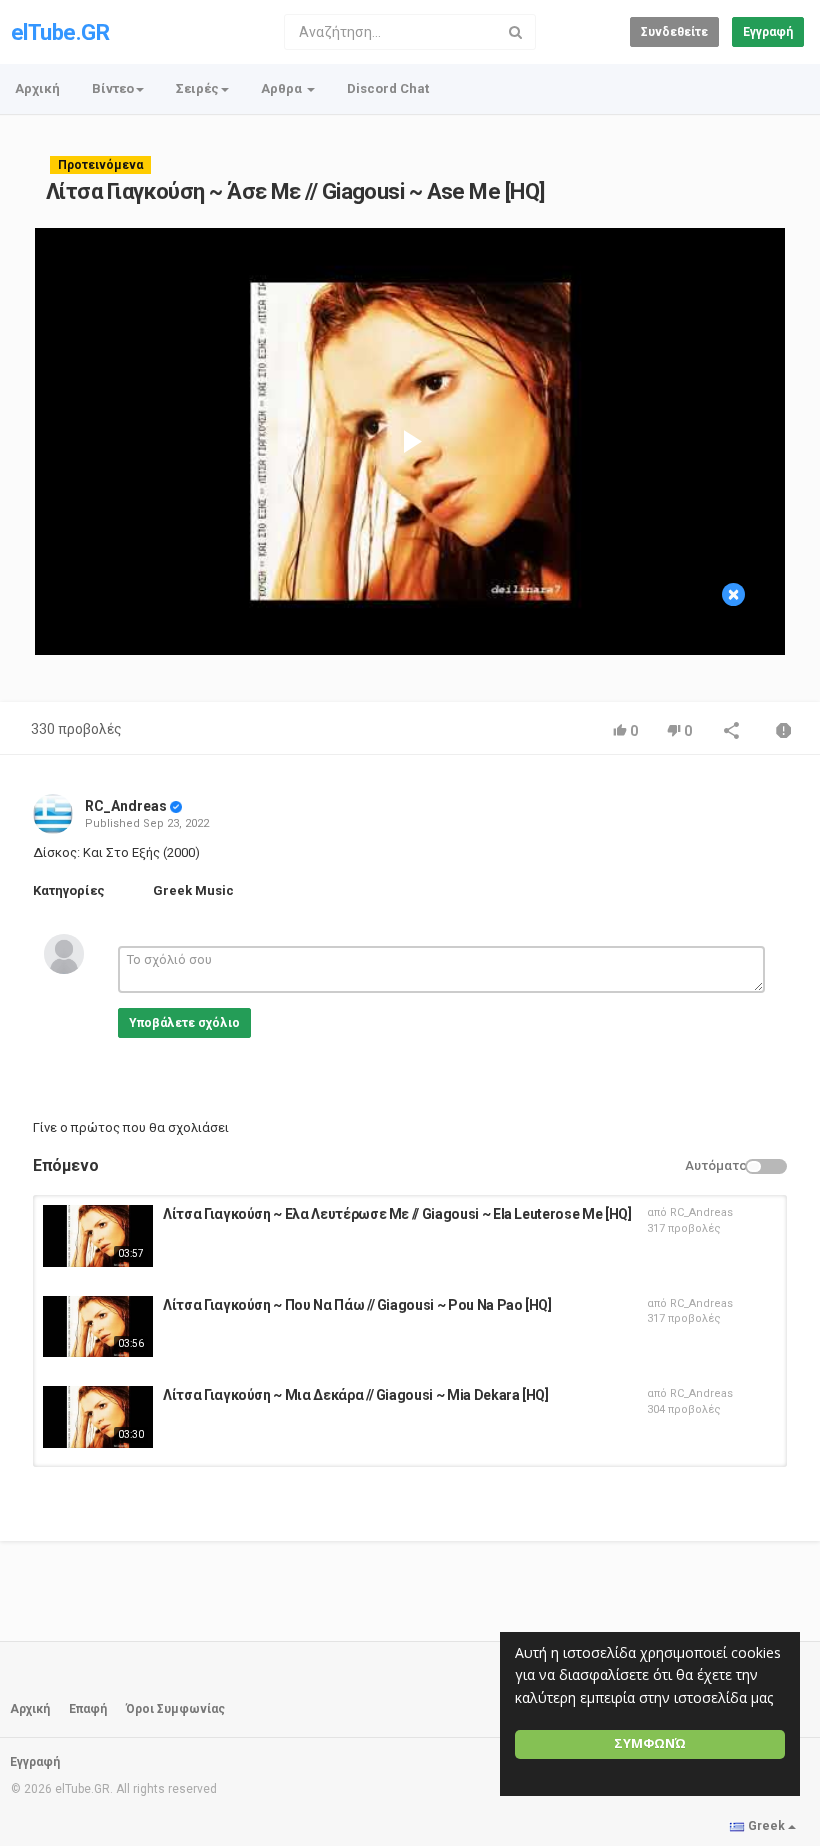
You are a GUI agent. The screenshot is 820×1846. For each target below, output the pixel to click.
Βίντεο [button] (113, 88)
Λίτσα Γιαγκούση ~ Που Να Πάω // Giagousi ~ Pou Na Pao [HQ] (357, 1305)
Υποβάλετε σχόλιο (184, 1023)
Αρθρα (283, 88)
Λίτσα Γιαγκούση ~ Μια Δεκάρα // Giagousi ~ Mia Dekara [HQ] (356, 1395)
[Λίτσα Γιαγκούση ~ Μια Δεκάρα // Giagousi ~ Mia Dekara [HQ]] (98, 1417)
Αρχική (37, 88)
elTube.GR (60, 32)
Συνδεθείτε (674, 32)
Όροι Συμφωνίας (175, 1709)
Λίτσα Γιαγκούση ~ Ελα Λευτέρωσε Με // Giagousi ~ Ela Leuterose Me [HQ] (397, 1214)
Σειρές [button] (197, 88)
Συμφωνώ (650, 1743)
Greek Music (193, 890)
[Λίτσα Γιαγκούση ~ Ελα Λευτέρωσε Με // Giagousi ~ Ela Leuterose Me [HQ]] (98, 1236)
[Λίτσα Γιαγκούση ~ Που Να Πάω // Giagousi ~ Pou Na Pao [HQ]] (98, 1327)
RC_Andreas (126, 806)
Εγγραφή (768, 32)
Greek (766, 1826)
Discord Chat (388, 88)
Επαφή (88, 1709)
